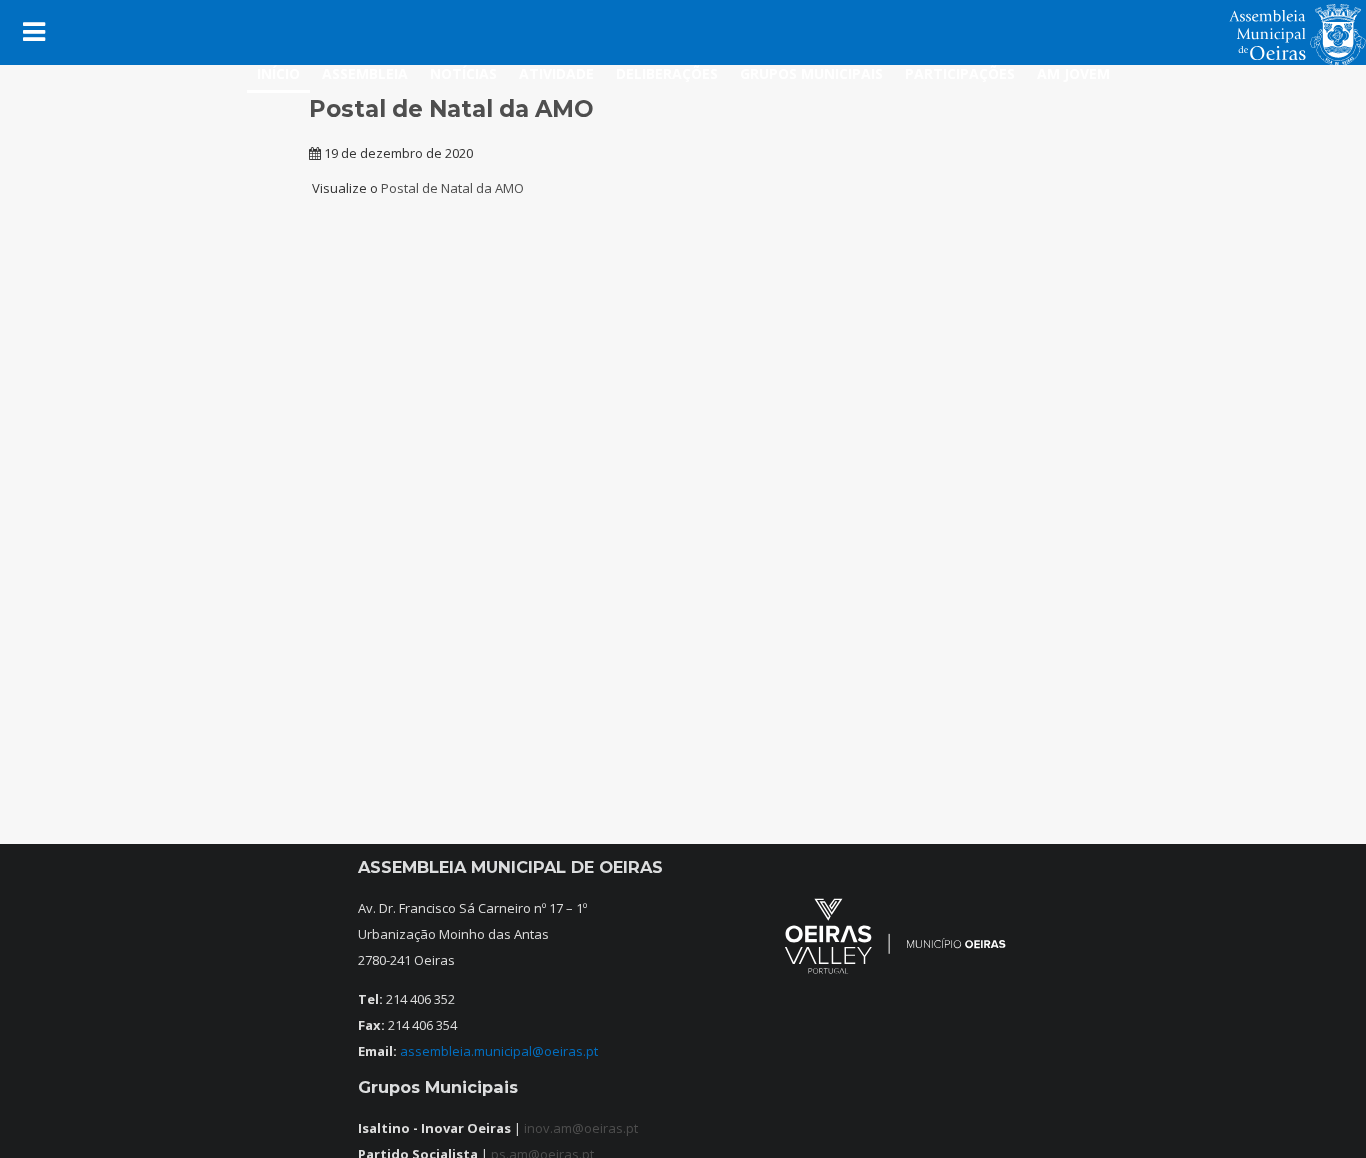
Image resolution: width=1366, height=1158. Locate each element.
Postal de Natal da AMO (452, 188)
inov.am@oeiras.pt (581, 1128)
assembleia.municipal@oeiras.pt (499, 1051)
